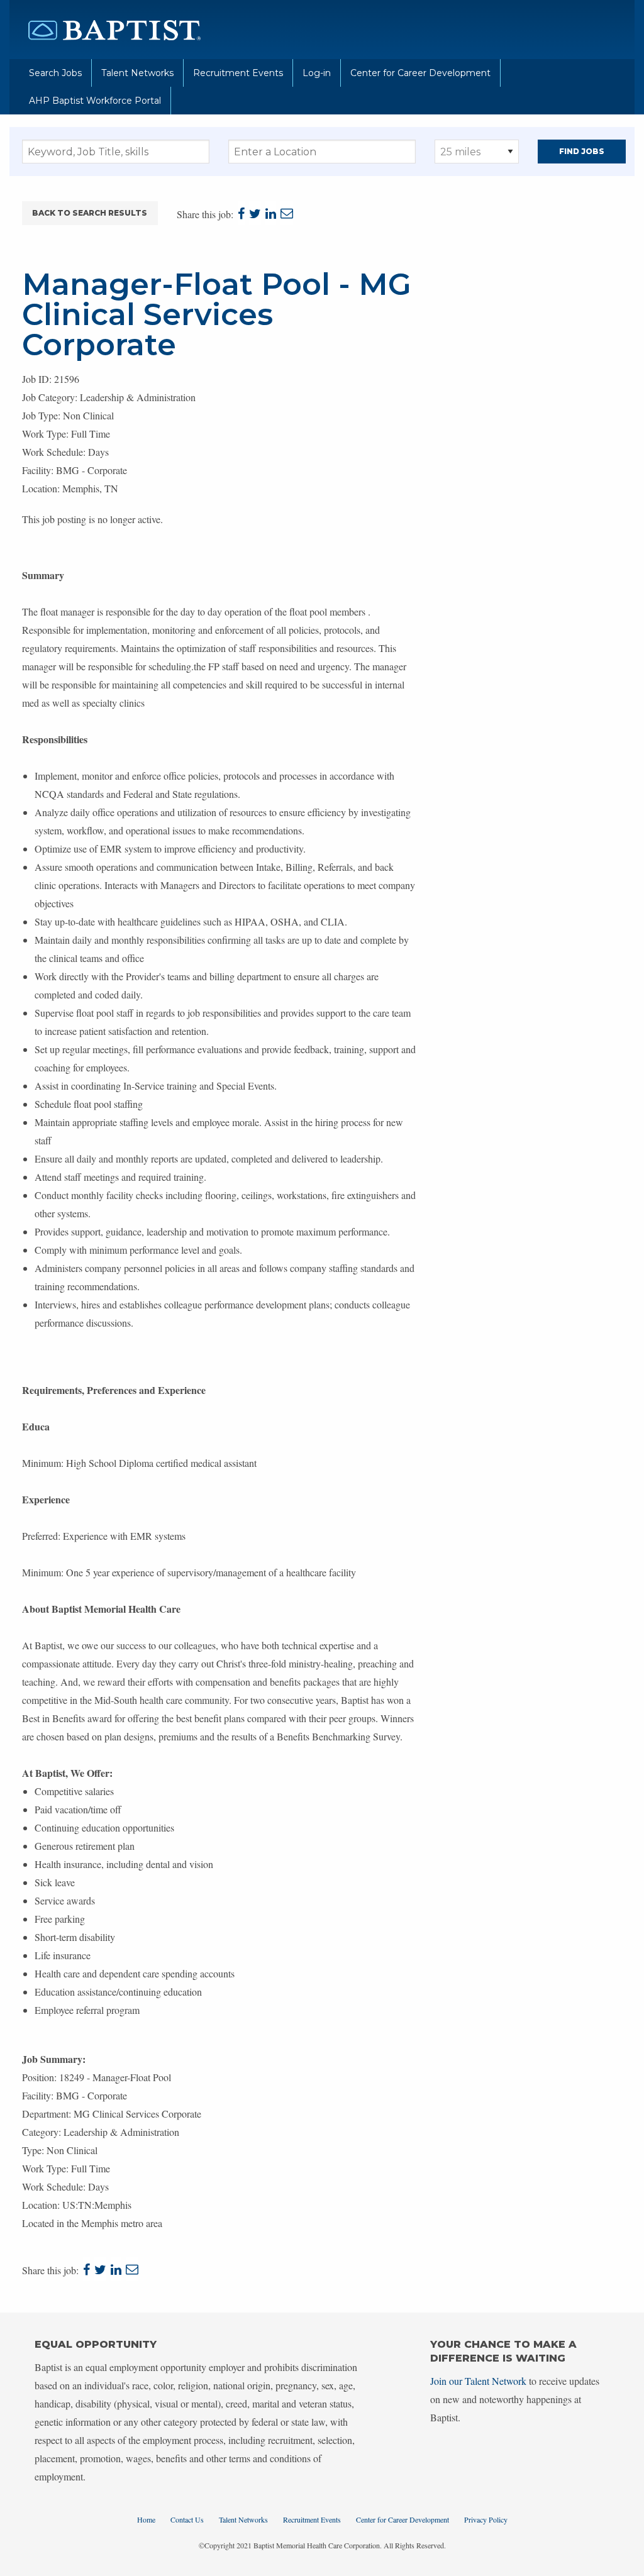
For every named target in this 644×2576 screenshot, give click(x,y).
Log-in (317, 73)
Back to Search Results (90, 213)
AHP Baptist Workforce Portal (95, 101)
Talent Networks (137, 73)
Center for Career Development (420, 73)
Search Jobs (55, 73)
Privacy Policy (486, 2519)
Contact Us (187, 2519)
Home (146, 2519)
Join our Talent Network (478, 2381)
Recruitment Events (238, 73)
